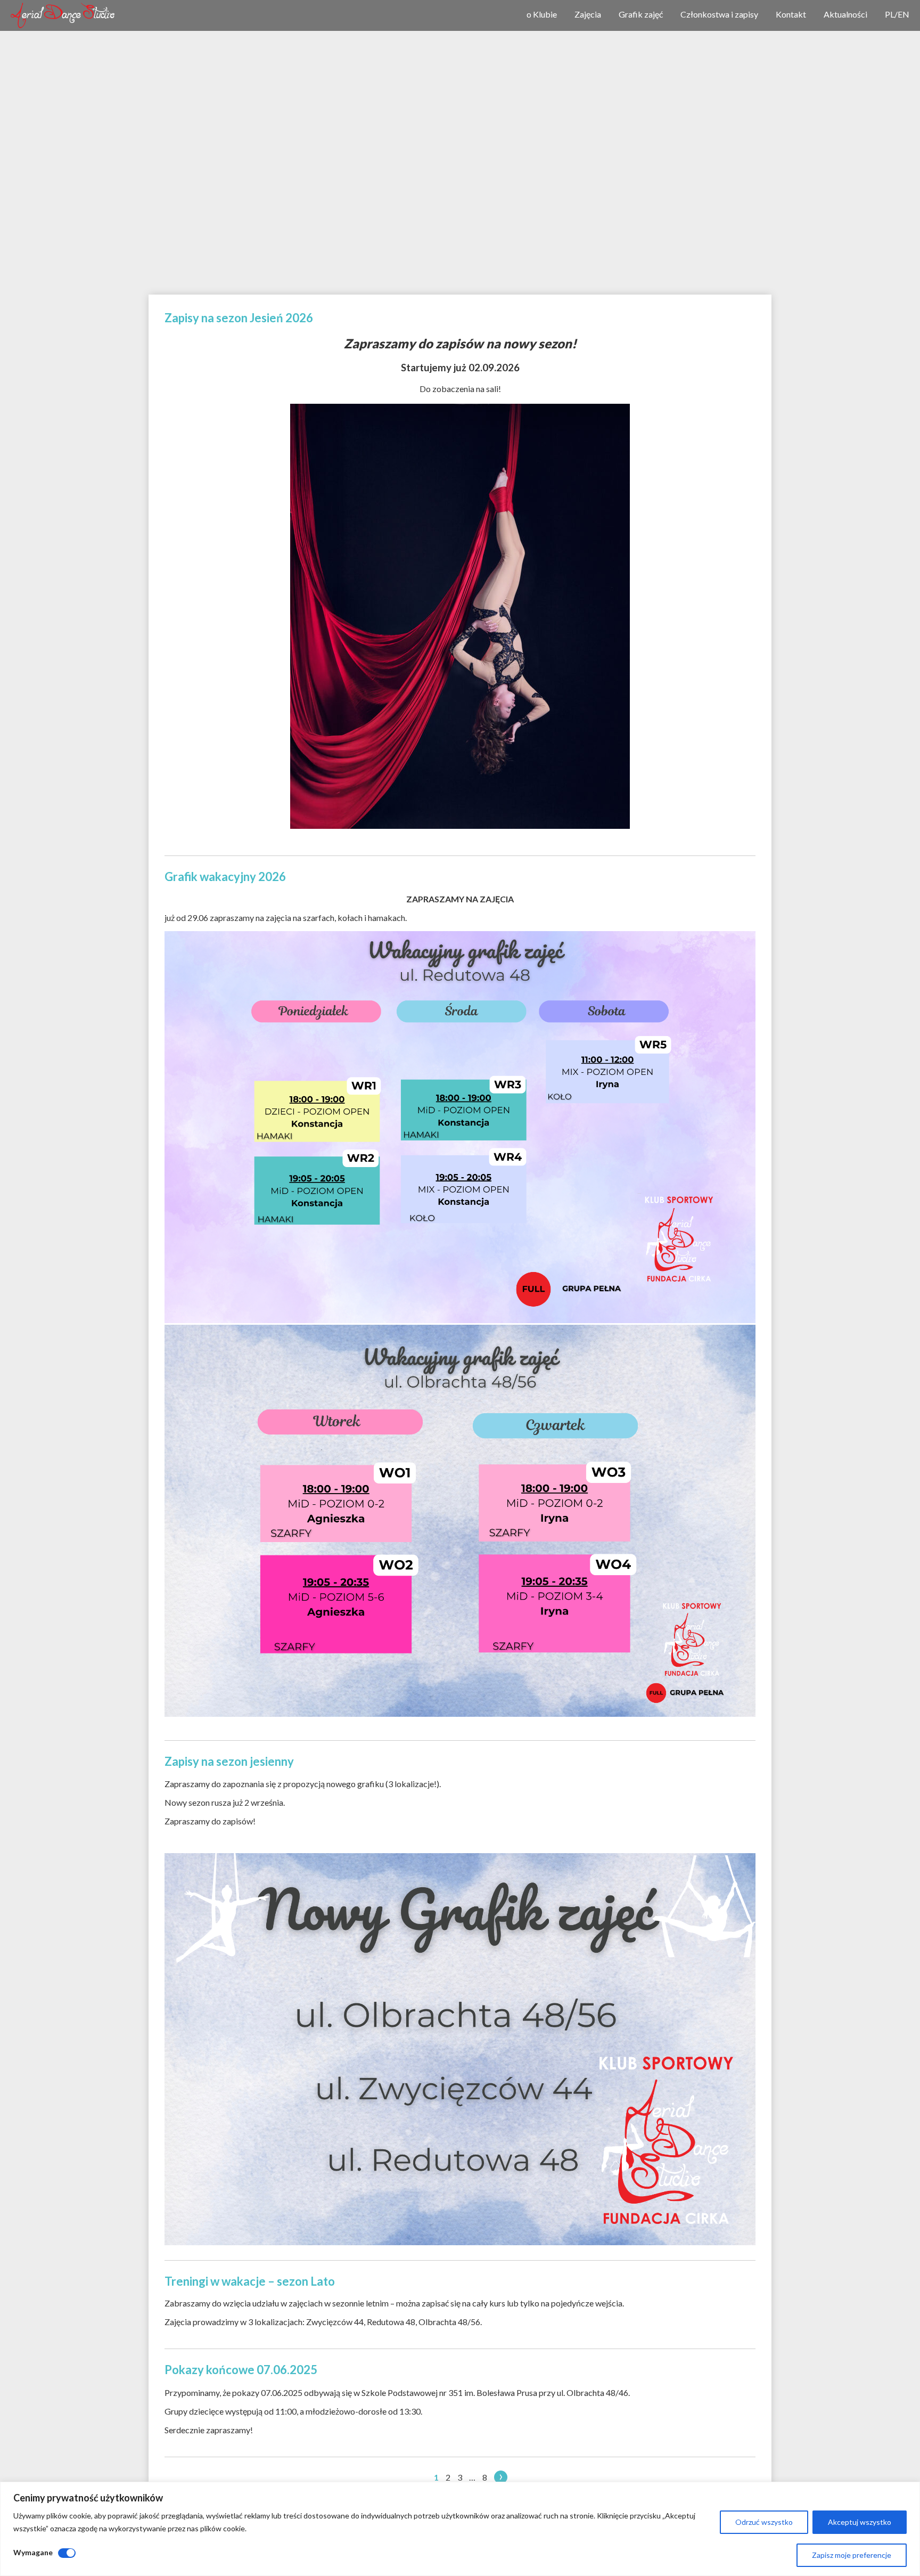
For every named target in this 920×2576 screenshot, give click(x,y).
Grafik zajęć (641, 14)
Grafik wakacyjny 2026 (225, 877)
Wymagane (33, 2552)
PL (890, 14)
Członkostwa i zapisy (719, 14)
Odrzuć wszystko (764, 2522)
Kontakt (791, 14)
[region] (460, 2529)
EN (903, 14)
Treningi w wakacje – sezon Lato (250, 2281)
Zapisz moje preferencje (852, 2555)
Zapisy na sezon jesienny (229, 1761)
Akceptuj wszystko (860, 2522)
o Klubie (542, 14)
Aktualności (845, 14)
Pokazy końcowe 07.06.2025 (241, 2370)
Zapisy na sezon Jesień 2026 (239, 318)
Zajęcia (588, 14)
